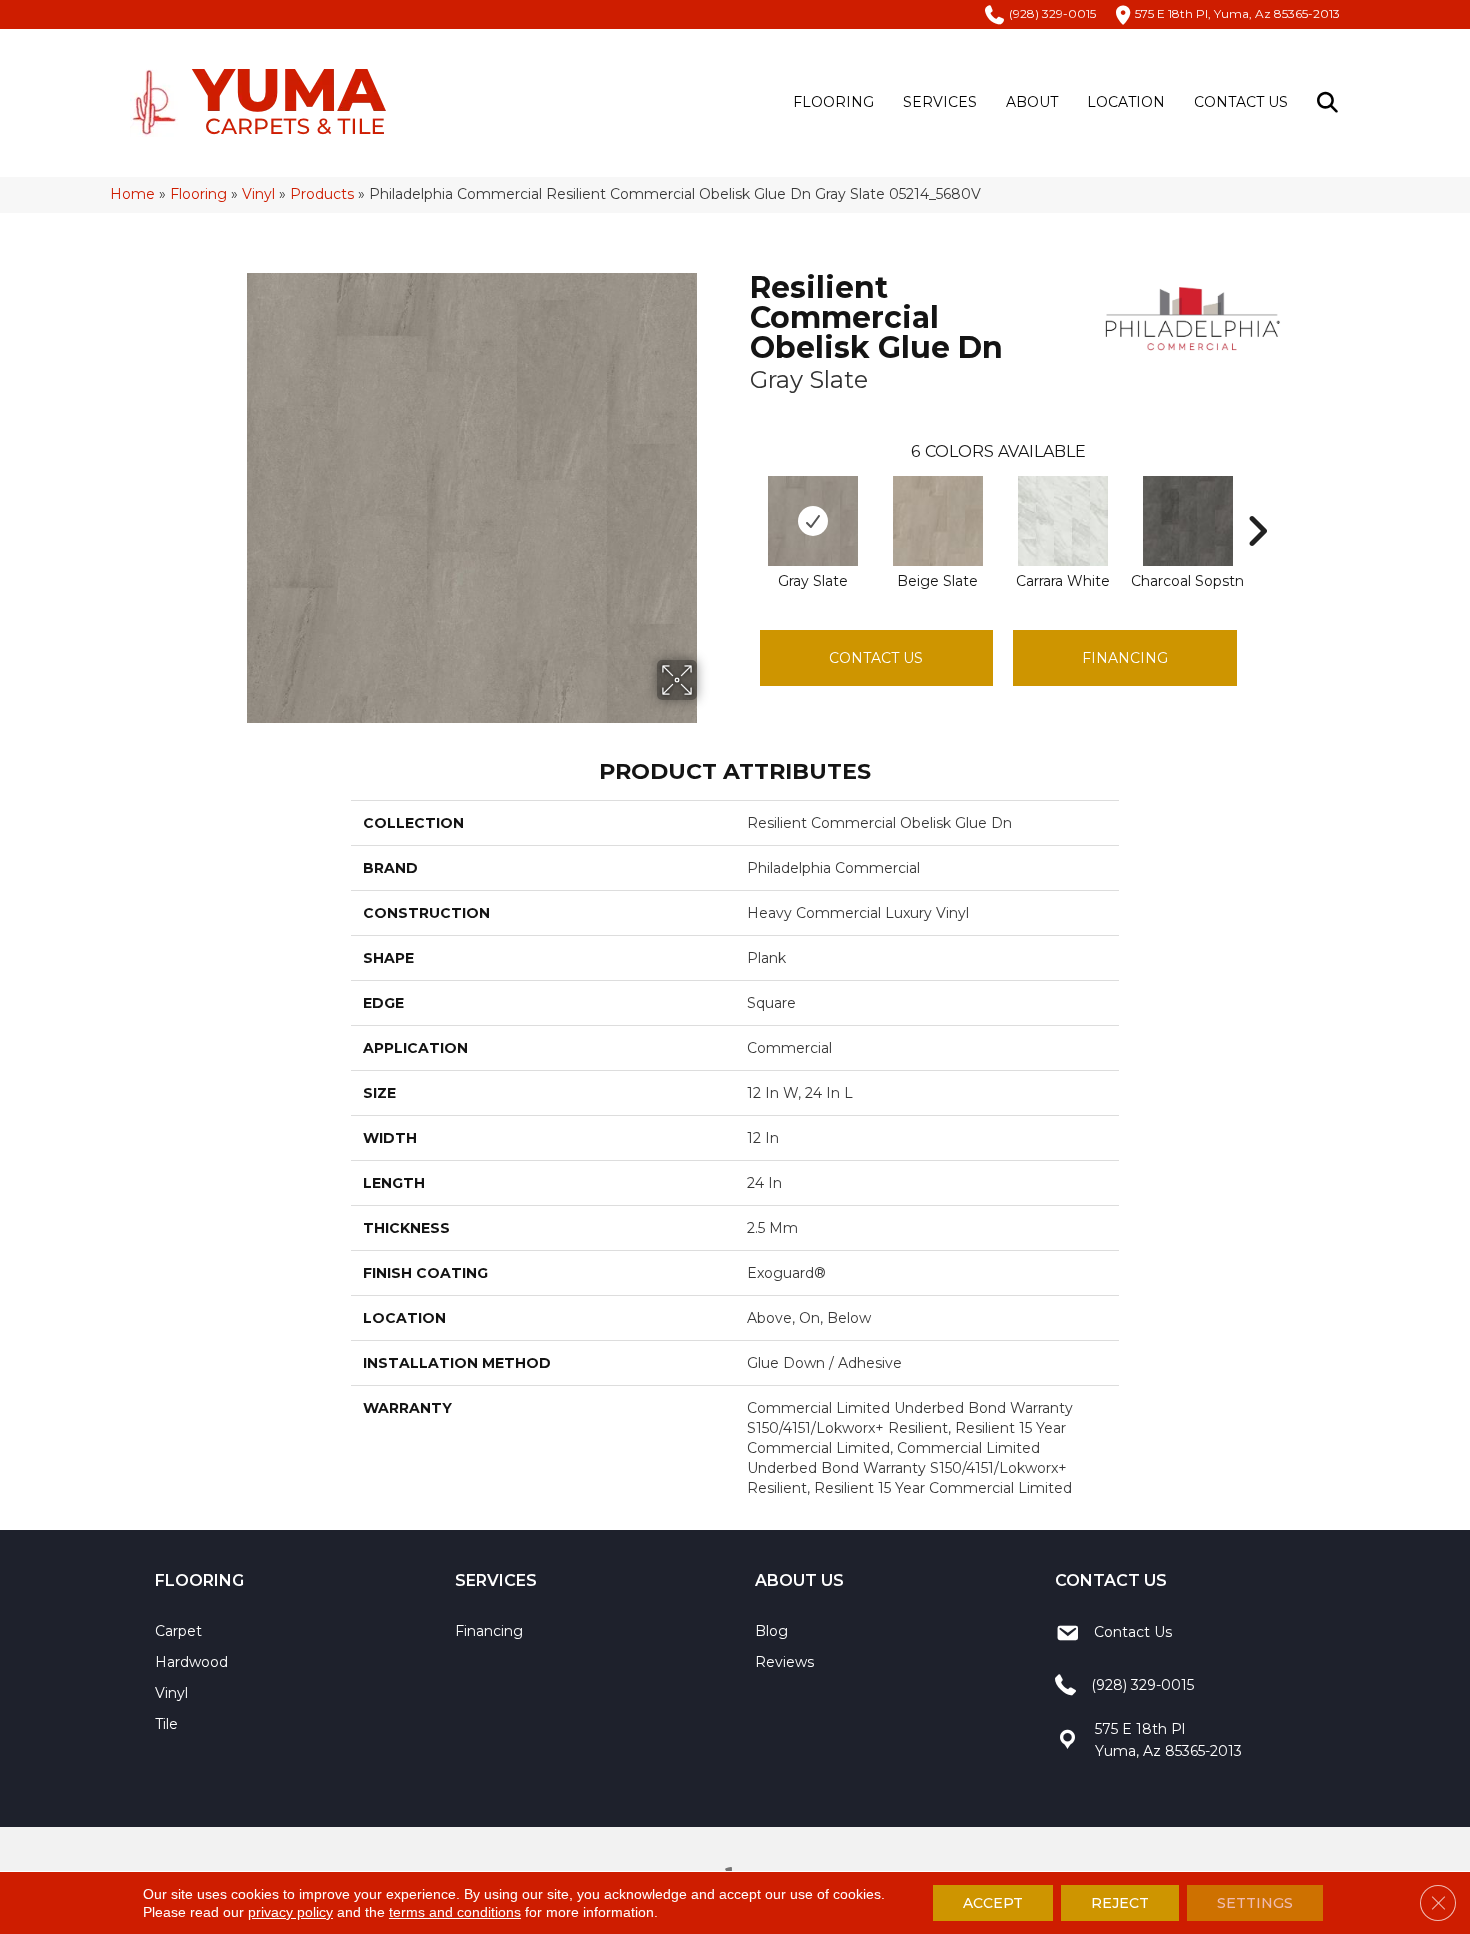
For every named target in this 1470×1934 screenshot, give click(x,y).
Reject (1120, 1903)
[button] (1331, 102)
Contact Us (1241, 102)
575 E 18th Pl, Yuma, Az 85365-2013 (1237, 13)
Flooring (833, 102)
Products (322, 194)
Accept (993, 1903)
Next (1257, 501)
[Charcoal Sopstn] (1188, 521)
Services (940, 102)
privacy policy (290, 1912)
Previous (740, 501)
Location (1126, 102)
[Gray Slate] (813, 521)
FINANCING (1125, 658)
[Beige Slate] (938, 521)
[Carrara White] (1063, 521)
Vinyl (258, 194)
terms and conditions (455, 1912)
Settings (1255, 1903)
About (1032, 102)
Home (132, 194)
